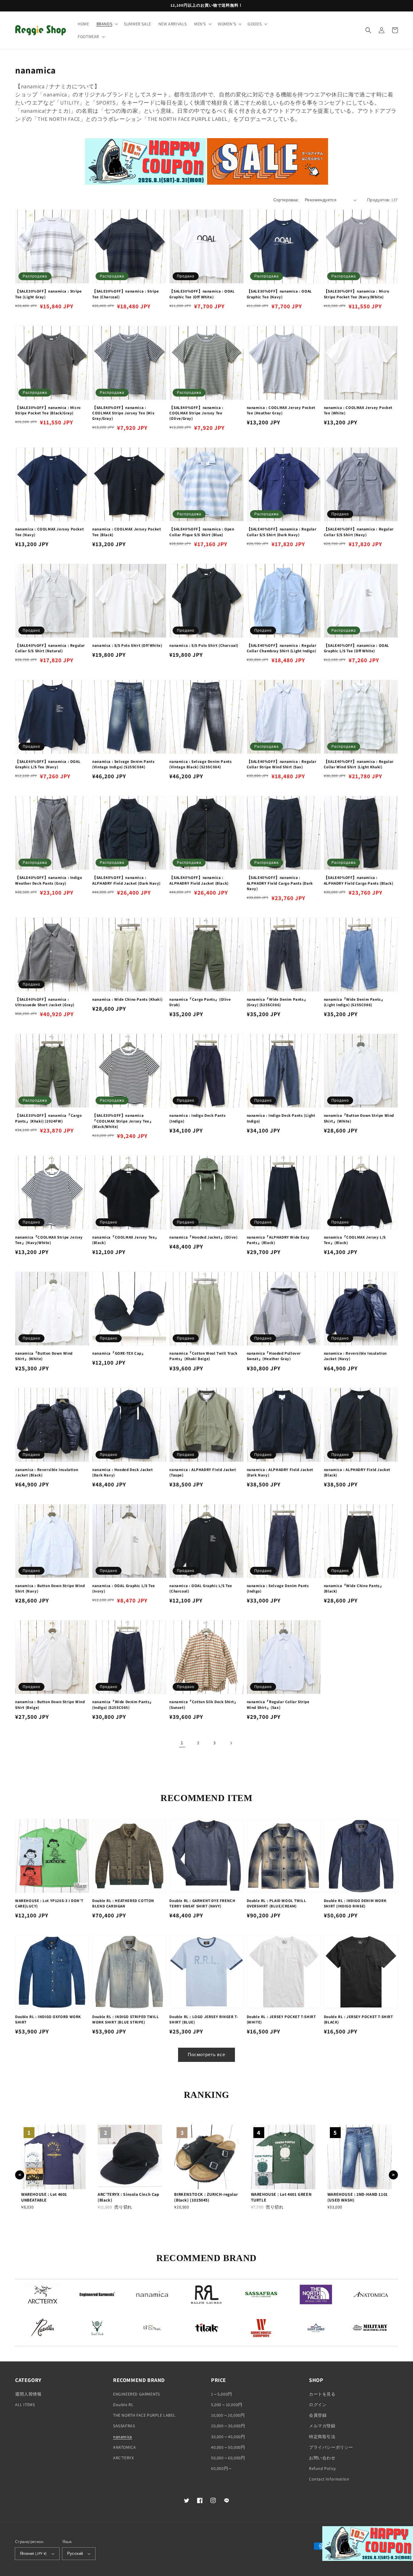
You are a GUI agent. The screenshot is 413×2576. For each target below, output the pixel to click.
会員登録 (318, 2415)
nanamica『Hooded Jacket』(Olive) (203, 1237)
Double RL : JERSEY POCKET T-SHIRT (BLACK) (358, 2019)
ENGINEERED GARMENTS (136, 2394)
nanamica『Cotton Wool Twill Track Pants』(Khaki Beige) (203, 1356)
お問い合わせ (322, 2458)
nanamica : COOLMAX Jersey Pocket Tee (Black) (127, 532)
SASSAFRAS (124, 2426)
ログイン (318, 2405)
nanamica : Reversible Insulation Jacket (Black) (47, 1472)
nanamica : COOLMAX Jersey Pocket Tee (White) (358, 410)
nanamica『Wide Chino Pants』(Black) (354, 1588)
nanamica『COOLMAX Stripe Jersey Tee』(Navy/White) (49, 1240)
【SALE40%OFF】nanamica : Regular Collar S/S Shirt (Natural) (50, 648)
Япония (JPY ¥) (33, 2553)
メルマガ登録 (322, 2426)
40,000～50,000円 (228, 2447)
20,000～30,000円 (228, 2426)
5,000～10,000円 (227, 2405)
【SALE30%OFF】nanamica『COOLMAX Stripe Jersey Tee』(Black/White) (123, 1121)
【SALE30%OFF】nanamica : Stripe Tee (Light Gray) (48, 294)
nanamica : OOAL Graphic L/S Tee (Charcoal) (201, 1588)
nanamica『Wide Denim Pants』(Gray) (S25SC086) (277, 1002)
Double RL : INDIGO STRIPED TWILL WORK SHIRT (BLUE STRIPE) (125, 2019)
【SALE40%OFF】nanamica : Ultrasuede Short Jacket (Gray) (45, 1002)
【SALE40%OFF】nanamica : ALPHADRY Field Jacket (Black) (199, 880)
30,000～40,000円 (228, 2437)
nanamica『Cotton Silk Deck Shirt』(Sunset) (204, 1704)
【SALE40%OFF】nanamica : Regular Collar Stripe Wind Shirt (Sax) (282, 764)
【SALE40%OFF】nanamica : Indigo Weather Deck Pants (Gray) (49, 880)
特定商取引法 (322, 2437)
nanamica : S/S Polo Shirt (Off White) (127, 645)
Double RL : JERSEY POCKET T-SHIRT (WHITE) (281, 2019)
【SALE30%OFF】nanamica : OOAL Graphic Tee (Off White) (202, 294)
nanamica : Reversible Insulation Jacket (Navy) (355, 1356)
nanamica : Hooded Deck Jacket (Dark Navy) (122, 1472)
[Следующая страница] (231, 1743)
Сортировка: (286, 200)
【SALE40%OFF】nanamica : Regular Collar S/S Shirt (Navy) (359, 532)
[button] (107, 24)
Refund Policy (322, 2468)
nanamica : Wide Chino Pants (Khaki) (127, 999)
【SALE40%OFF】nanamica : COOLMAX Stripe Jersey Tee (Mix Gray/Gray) (123, 413)
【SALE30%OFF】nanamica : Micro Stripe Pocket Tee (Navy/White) (357, 294)
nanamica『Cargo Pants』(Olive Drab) (200, 1002)
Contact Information (329, 2479)
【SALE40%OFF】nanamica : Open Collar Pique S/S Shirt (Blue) (202, 532)
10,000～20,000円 (228, 2415)
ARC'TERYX (123, 2458)
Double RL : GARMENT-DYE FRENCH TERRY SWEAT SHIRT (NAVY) (202, 1903)
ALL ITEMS (25, 2405)
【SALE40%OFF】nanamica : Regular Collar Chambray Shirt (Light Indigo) (282, 648)
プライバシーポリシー (331, 2447)
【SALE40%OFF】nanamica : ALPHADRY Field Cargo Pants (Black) (358, 880)
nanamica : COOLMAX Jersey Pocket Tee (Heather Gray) (281, 410)
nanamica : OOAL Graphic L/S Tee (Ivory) (124, 1588)
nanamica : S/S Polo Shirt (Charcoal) (204, 645)
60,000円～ (222, 2468)
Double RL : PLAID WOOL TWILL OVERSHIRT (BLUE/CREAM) (276, 1903)
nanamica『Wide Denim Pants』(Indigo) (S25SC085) (123, 1704)
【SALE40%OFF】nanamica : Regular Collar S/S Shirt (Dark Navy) (282, 532)
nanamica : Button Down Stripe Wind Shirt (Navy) (50, 1588)
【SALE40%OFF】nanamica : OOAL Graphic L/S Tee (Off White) (356, 648)
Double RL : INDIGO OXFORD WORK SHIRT (48, 2019)
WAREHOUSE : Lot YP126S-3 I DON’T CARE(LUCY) (49, 1903)
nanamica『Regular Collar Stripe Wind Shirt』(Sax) (278, 1704)
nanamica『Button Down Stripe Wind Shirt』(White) (359, 1118)
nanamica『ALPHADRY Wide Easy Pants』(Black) (278, 1240)
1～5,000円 (222, 2394)
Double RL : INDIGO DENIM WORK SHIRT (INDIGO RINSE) (355, 1903)
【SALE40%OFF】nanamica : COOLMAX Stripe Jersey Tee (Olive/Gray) (196, 413)
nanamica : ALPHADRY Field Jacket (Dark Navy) (280, 1472)
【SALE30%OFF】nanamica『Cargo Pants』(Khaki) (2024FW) (49, 1118)
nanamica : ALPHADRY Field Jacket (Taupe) (203, 1472)
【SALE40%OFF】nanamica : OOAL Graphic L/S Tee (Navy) (48, 764)
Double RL (123, 2405)
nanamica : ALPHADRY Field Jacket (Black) (357, 1472)
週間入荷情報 (28, 2394)
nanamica (123, 2437)
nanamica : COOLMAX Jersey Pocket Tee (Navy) (49, 532)
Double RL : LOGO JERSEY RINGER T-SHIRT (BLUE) (204, 2019)
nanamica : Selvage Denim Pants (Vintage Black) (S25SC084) (200, 764)
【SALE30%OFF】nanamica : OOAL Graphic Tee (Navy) (279, 294)
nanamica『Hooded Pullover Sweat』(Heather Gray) (274, 1356)
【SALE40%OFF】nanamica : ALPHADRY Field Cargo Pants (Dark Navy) (280, 883)
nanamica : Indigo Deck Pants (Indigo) (197, 1118)
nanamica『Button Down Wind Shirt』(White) (44, 1356)
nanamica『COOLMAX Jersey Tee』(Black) (126, 1240)
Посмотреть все (207, 2054)
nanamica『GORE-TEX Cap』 (119, 1353)
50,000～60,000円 (228, 2458)
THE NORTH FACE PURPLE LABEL (144, 2415)
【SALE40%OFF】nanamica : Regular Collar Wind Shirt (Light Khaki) (359, 764)
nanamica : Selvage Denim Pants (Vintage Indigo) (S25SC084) (123, 764)
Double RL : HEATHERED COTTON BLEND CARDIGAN (123, 1903)
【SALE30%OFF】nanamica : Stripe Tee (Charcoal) (125, 294)
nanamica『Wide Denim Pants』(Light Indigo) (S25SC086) (354, 1002)
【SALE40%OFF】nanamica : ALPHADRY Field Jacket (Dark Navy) (126, 880)
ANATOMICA (124, 2447)
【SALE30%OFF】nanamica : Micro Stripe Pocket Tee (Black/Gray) (48, 410)
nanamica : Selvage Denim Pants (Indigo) (278, 1588)
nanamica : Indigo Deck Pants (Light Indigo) (281, 1118)
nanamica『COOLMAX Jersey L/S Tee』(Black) (355, 1240)
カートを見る (322, 2394)
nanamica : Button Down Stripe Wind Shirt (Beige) (50, 1704)
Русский (75, 2553)
